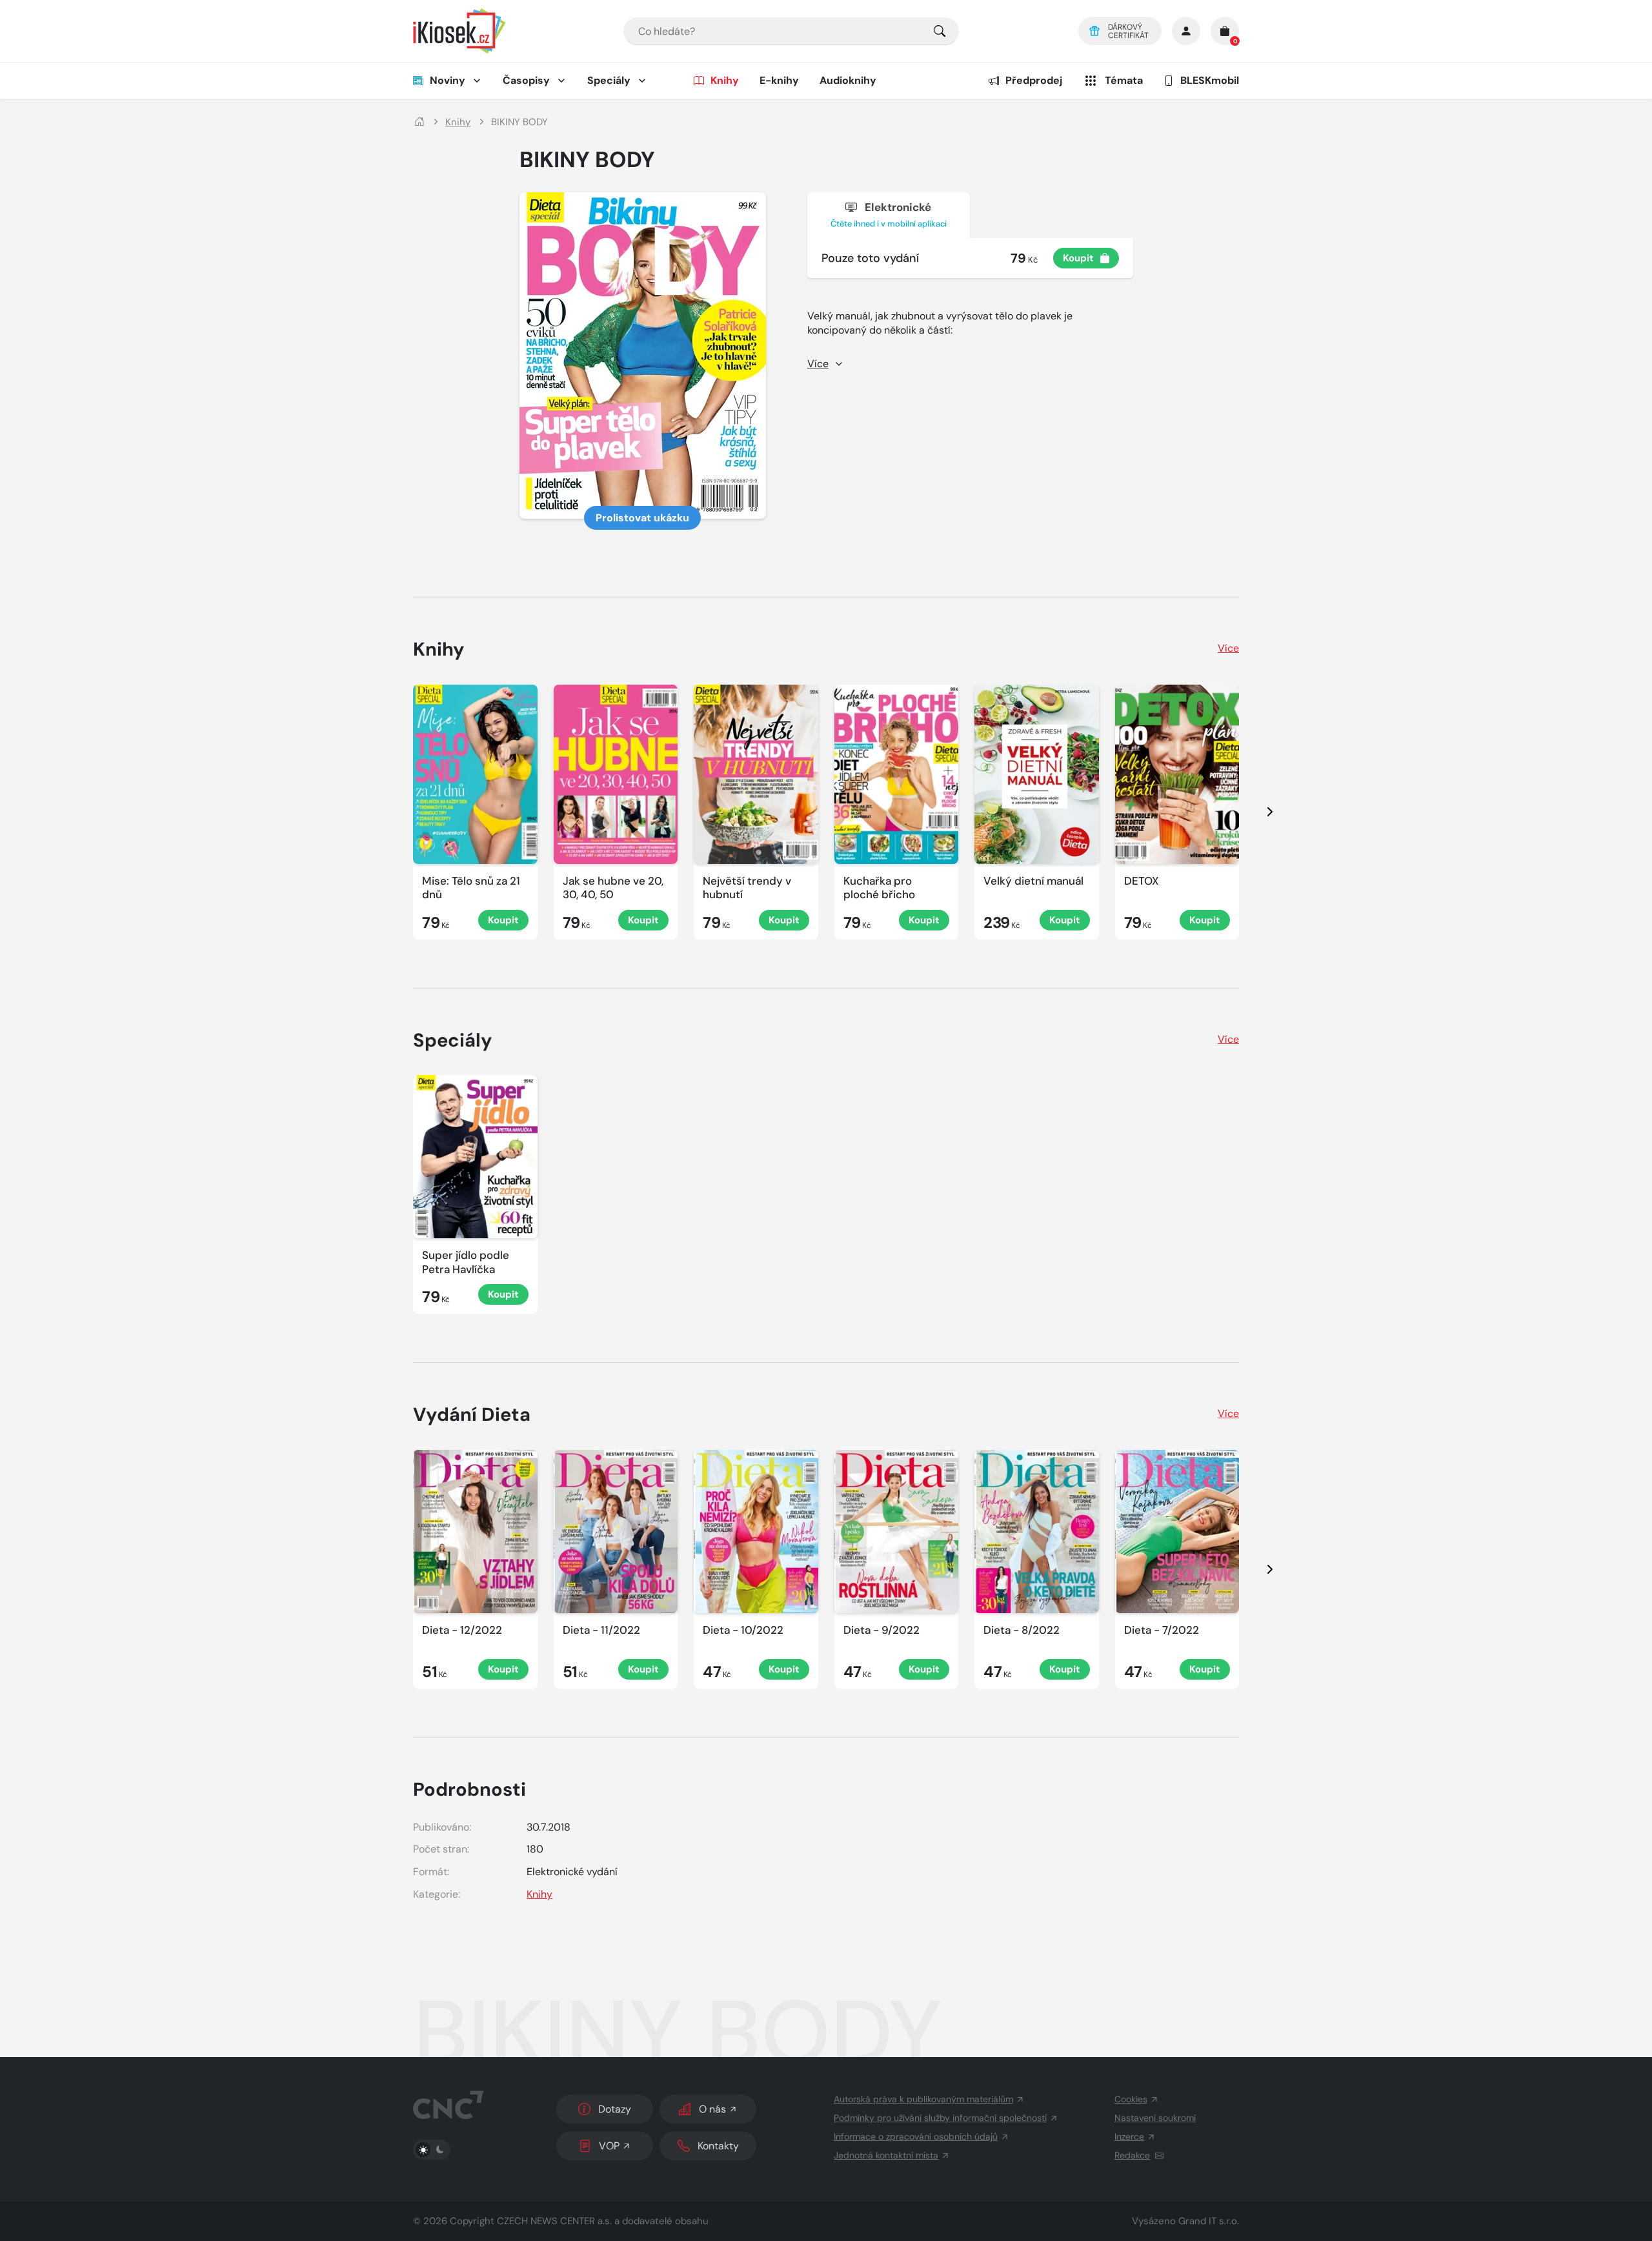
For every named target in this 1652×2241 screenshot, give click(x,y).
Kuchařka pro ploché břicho (879, 888)
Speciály (609, 80)
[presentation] (1258, 812)
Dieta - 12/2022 (462, 1630)
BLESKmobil (1210, 80)
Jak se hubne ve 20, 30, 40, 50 (613, 888)
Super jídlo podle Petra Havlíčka (466, 1262)
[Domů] (419, 122)
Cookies (1131, 2099)
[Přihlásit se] (1186, 31)
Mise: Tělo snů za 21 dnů (471, 888)
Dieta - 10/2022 (743, 1630)
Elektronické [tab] (889, 215)
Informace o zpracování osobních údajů (916, 2136)
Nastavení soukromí (1155, 2118)
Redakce (1132, 2155)
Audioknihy (848, 80)
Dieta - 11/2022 (601, 1630)
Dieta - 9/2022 (881, 1630)
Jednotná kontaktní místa (886, 2155)
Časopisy (526, 80)
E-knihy (779, 80)
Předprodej (1034, 80)
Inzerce (1129, 2136)
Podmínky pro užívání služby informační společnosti (940, 2118)
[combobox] (791, 31)
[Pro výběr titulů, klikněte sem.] (940, 31)
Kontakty (718, 2146)
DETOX (1142, 881)
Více (1228, 648)
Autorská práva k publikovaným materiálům (923, 2099)
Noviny (448, 80)
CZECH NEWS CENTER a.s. (554, 2221)
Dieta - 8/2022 (1022, 1630)
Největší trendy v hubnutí (747, 888)
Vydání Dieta (472, 1414)
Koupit (1078, 258)
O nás (712, 2109)
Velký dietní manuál (1033, 881)
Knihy (725, 80)
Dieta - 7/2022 (1162, 1630)
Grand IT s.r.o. (1209, 2221)
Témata (1124, 80)
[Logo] (459, 31)
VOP (609, 2146)
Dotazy (615, 2109)
